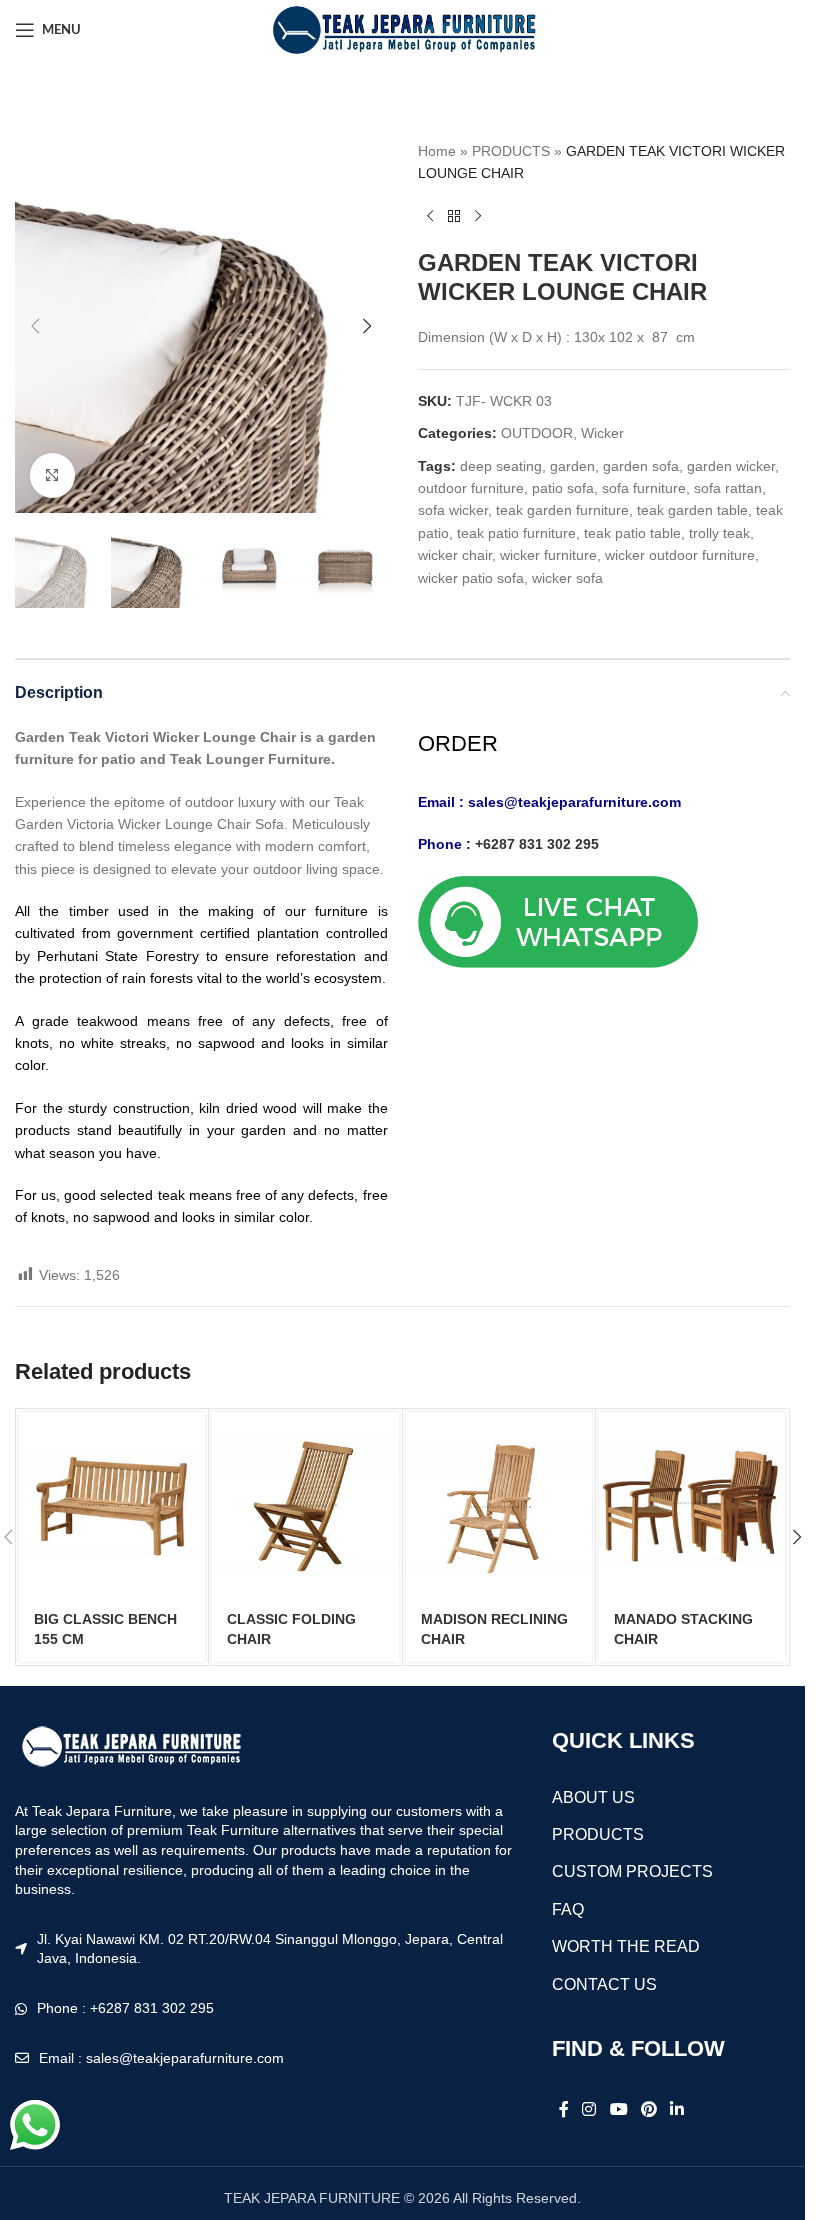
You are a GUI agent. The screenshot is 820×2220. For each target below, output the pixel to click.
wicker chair (455, 555)
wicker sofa (567, 578)
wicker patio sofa (471, 578)
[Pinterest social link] (648, 2110)
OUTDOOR (537, 433)
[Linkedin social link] (677, 2110)
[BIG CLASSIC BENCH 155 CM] (112, 1505)
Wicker (602, 433)
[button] (35, 326)
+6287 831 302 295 (537, 844)
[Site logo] (402, 29)
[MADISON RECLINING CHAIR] (499, 1505)
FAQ (568, 1909)
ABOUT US (593, 1797)
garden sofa (641, 466)
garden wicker (731, 466)
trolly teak (719, 533)
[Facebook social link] (564, 2110)
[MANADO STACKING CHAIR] (692, 1505)
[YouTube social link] (618, 2110)
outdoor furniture (471, 488)
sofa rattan (728, 488)
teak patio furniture (516, 533)
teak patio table (632, 533)
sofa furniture (644, 488)
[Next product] (478, 217)
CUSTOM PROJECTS (632, 1871)
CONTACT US (604, 1984)
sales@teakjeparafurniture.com (574, 802)
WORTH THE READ (626, 1946)
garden (572, 466)
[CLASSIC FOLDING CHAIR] (305, 1505)
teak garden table (692, 510)
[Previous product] (430, 217)
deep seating (501, 466)
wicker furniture (548, 555)
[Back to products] (454, 217)
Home (437, 151)
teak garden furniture (562, 510)
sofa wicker (453, 510)
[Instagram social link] (589, 2110)
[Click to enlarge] (52, 475)
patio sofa (563, 488)
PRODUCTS (511, 151)
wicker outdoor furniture (680, 555)
